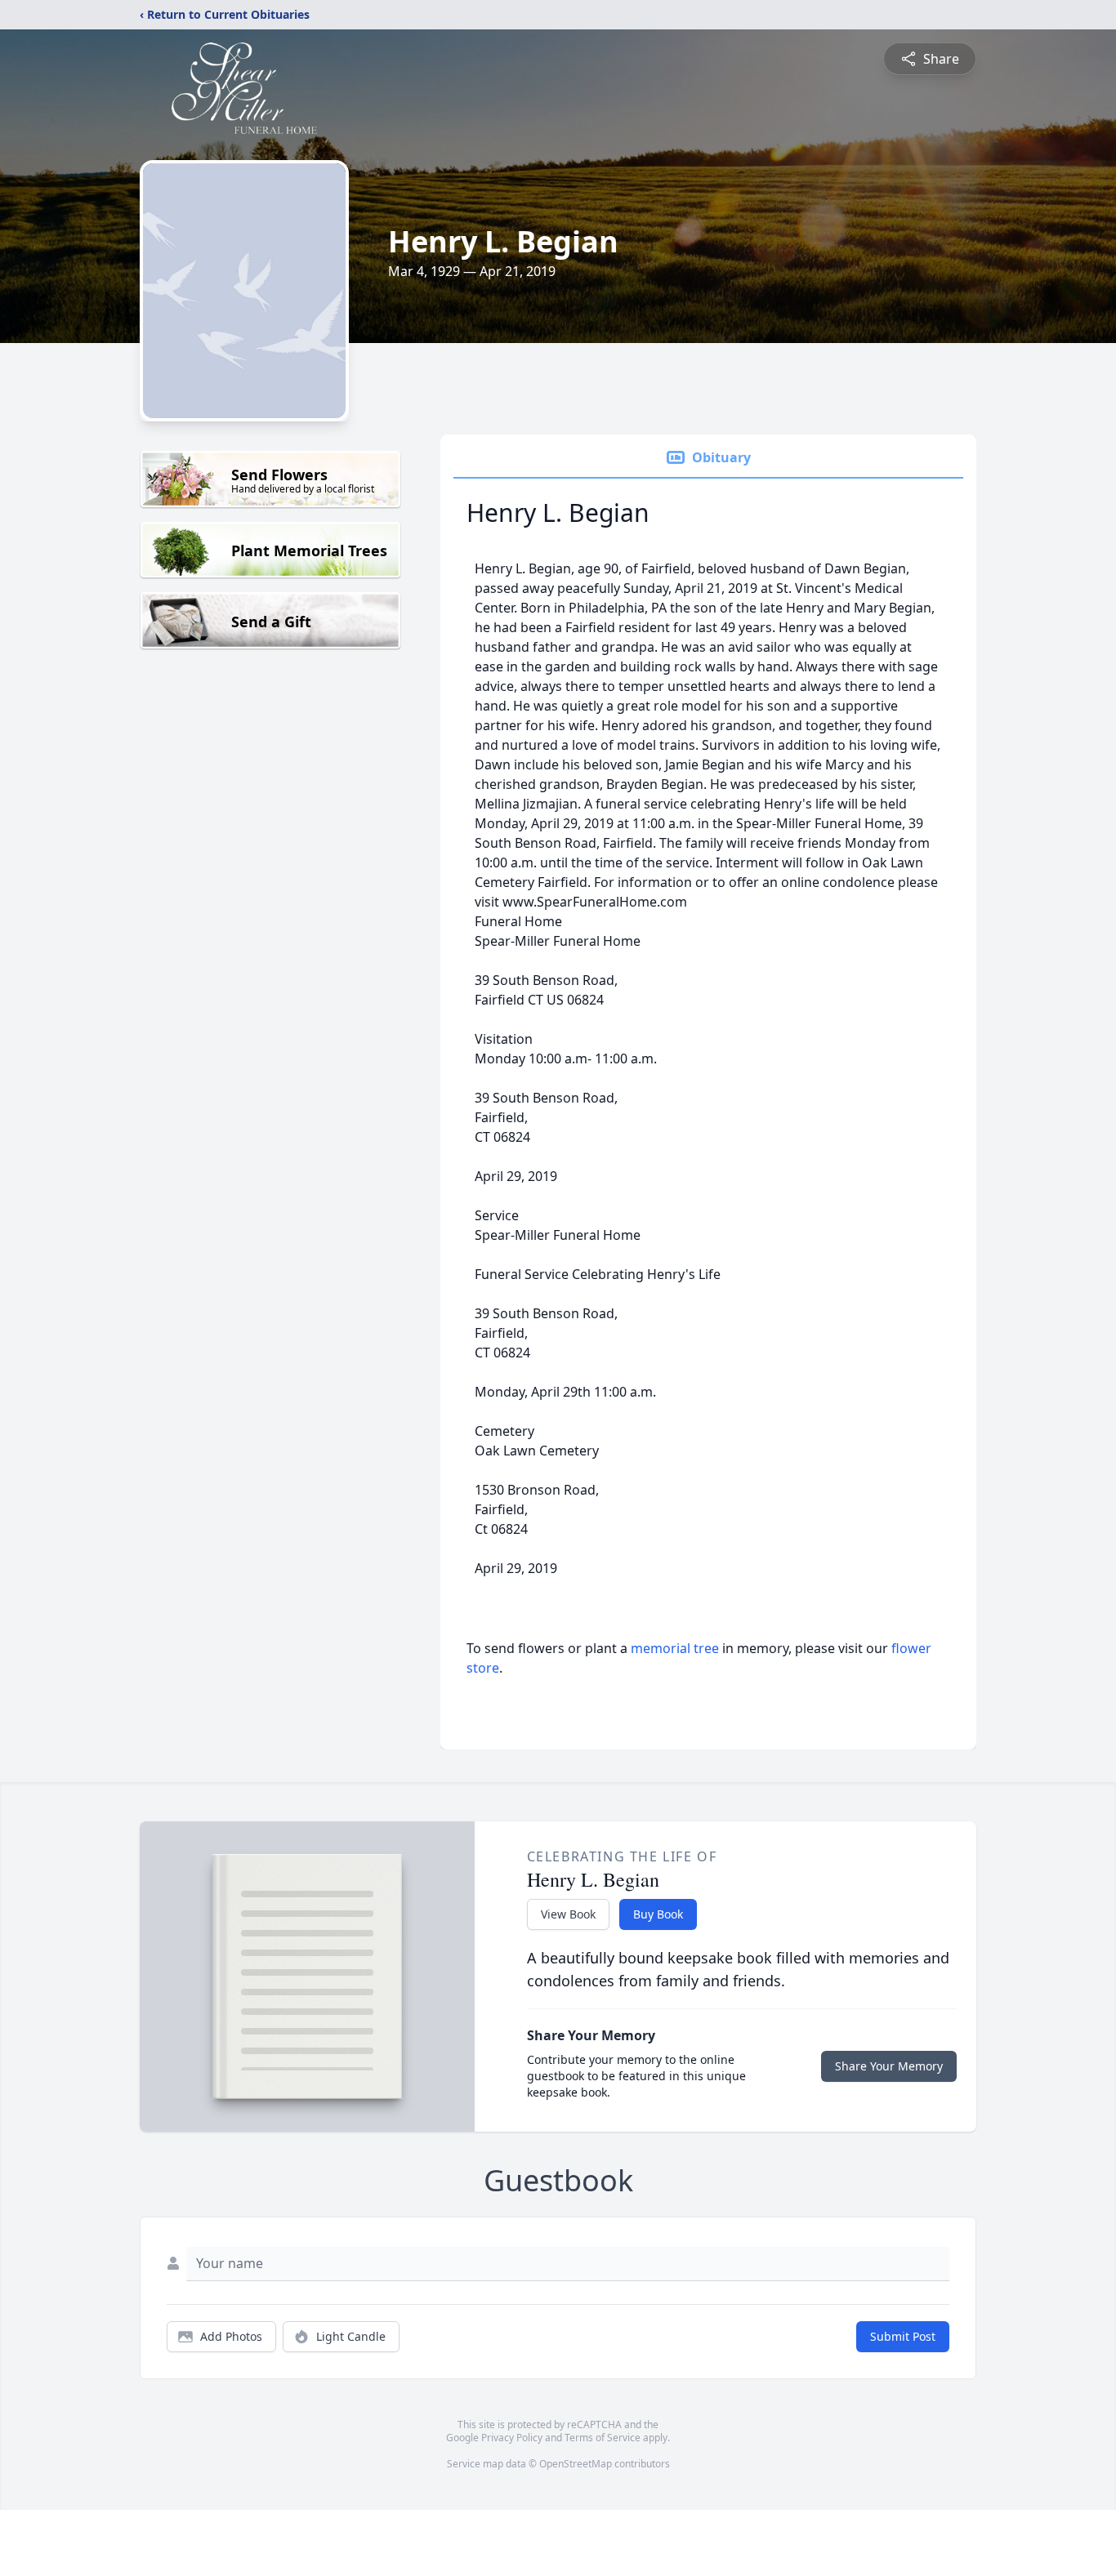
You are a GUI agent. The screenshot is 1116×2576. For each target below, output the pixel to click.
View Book (568, 1914)
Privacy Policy (512, 2438)
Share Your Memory (889, 2066)
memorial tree (675, 1648)
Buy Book (658, 1914)
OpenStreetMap (576, 2464)
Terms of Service (603, 2438)
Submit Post (903, 2336)
